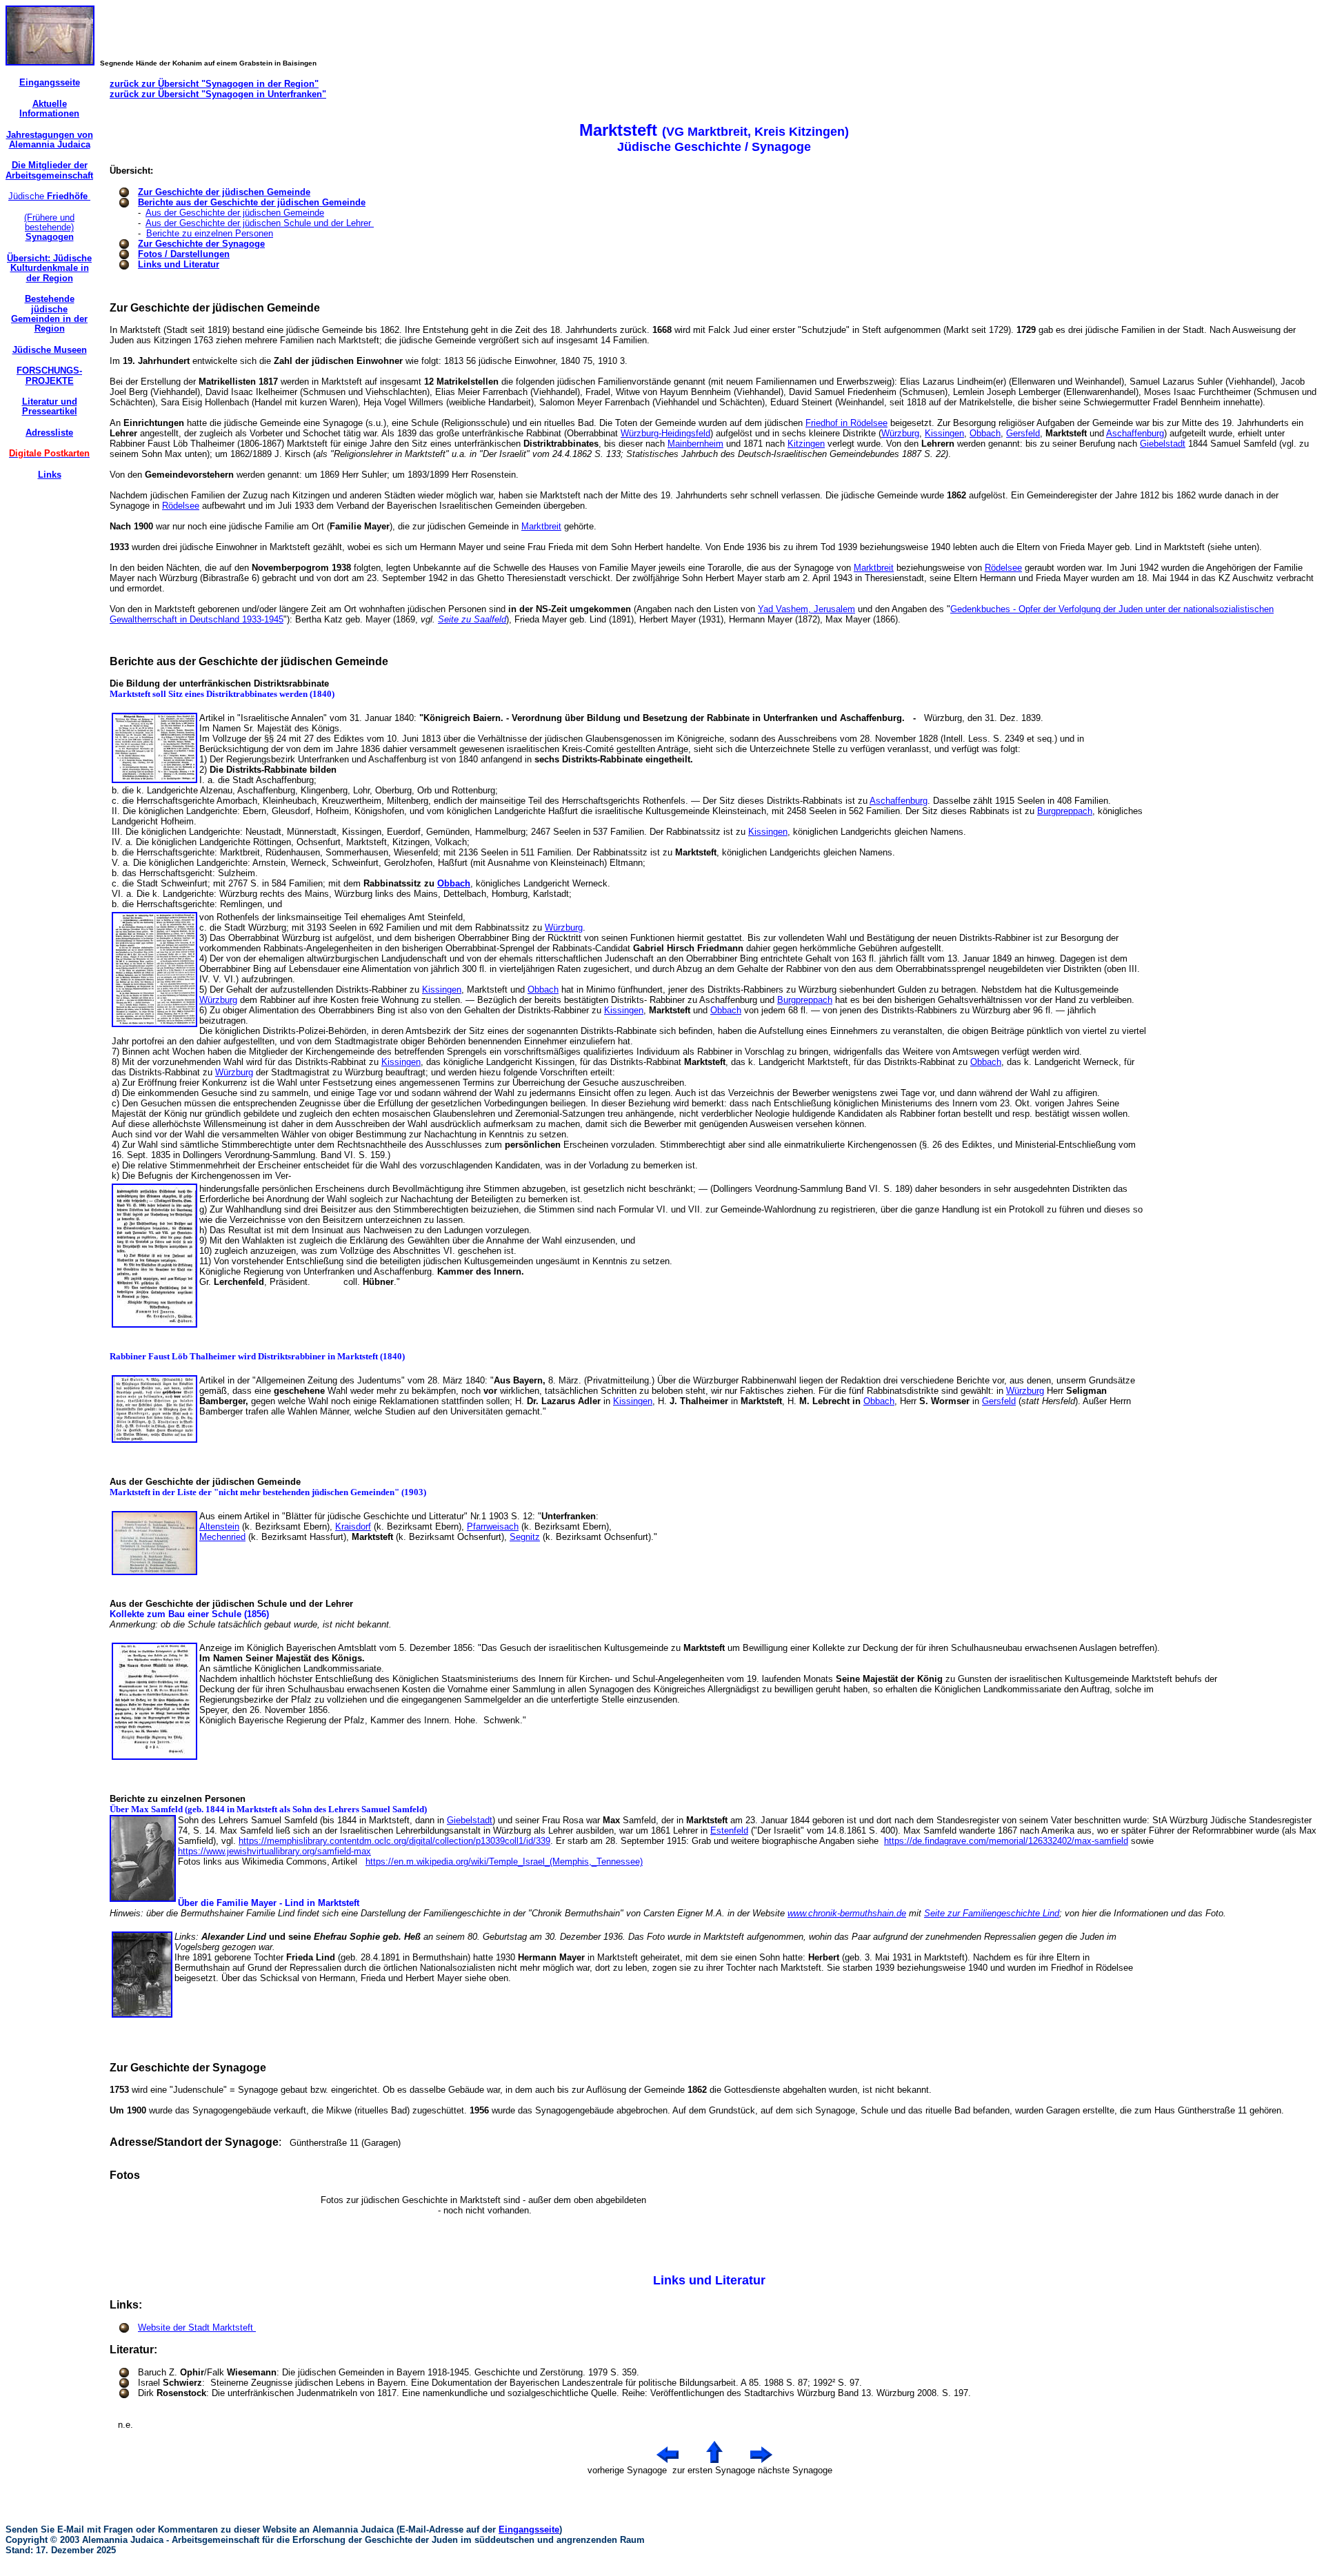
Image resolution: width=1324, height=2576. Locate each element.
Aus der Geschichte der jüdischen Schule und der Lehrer (260, 223)
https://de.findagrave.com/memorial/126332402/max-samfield (1006, 1841)
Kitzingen (806, 444)
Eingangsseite (529, 2529)
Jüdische (49, 196)
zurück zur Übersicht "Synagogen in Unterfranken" (218, 94)
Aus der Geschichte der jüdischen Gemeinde (235, 213)
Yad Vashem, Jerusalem (806, 609)
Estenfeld (729, 1830)
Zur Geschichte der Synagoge (201, 244)
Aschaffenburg (1135, 433)
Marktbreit (541, 526)
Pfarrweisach (493, 1527)
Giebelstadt (1163, 444)
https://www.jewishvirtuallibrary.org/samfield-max (274, 1851)
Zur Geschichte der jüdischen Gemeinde (224, 192)
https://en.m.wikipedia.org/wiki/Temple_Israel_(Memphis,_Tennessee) (504, 1862)
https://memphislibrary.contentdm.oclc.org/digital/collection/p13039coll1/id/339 (394, 1841)
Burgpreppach (1065, 811)
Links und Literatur (179, 264)
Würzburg (900, 433)
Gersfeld (1023, 433)
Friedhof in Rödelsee (846, 423)
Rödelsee (181, 506)
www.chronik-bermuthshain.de (847, 1913)
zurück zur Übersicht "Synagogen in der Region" (214, 84)
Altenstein (219, 1527)
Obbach (985, 433)
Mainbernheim (695, 444)
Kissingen (944, 433)
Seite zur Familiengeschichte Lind (992, 1913)
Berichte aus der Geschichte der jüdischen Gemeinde (252, 202)
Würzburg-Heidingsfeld (665, 433)
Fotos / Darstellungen (184, 254)
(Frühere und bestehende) (49, 227)
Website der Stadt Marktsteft (197, 2327)
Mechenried (222, 1537)
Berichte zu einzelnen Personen (210, 233)
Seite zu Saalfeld (472, 619)
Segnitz (525, 1537)
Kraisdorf (353, 1527)
